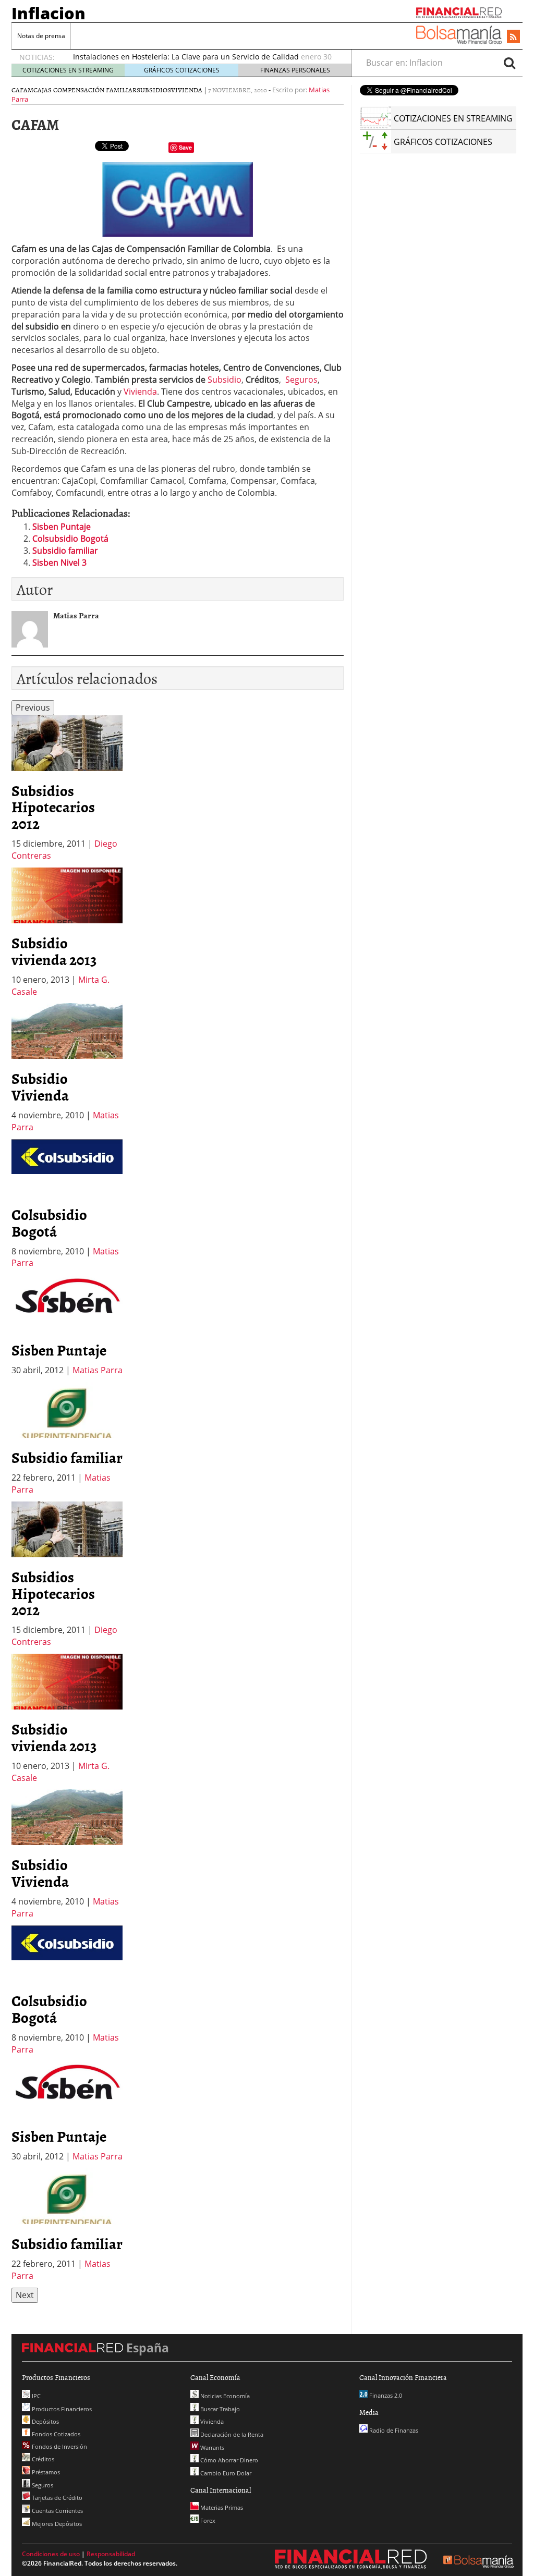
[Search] (509, 63)
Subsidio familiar (65, 551)
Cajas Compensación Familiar (85, 90)
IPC (35, 2396)
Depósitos (45, 2421)
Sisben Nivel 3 (59, 563)
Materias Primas (221, 2507)
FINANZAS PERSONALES (295, 70)
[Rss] (513, 37)
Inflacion (48, 13)
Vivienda (187, 90)
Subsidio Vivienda (40, 1086)
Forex (207, 2520)
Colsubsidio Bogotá (70, 539)
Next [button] (25, 2295)
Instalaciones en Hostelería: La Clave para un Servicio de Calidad (186, 57)
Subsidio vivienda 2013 (54, 951)
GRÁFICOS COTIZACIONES (182, 70)
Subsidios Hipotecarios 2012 (53, 807)
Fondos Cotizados (55, 2434)
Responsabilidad (111, 2554)
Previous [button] (33, 707)
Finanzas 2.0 (385, 2395)
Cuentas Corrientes (57, 2511)
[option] (67, 789)
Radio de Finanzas (393, 2430)
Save (185, 147)
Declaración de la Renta (231, 2434)
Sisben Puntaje (62, 527)
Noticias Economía (224, 2396)
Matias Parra (98, 1370)
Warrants (211, 2447)
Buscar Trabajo (219, 2409)
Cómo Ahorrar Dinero (228, 2460)
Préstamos (45, 2472)
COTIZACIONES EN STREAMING (68, 70)
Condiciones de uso (51, 2554)
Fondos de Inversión (59, 2446)
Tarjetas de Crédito (56, 2498)
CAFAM (22, 90)
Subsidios (154, 90)
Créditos (42, 2459)
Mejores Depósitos (56, 2524)
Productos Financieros (61, 2409)
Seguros (300, 380)
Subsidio (224, 380)
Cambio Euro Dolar (225, 2473)
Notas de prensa (41, 36)
